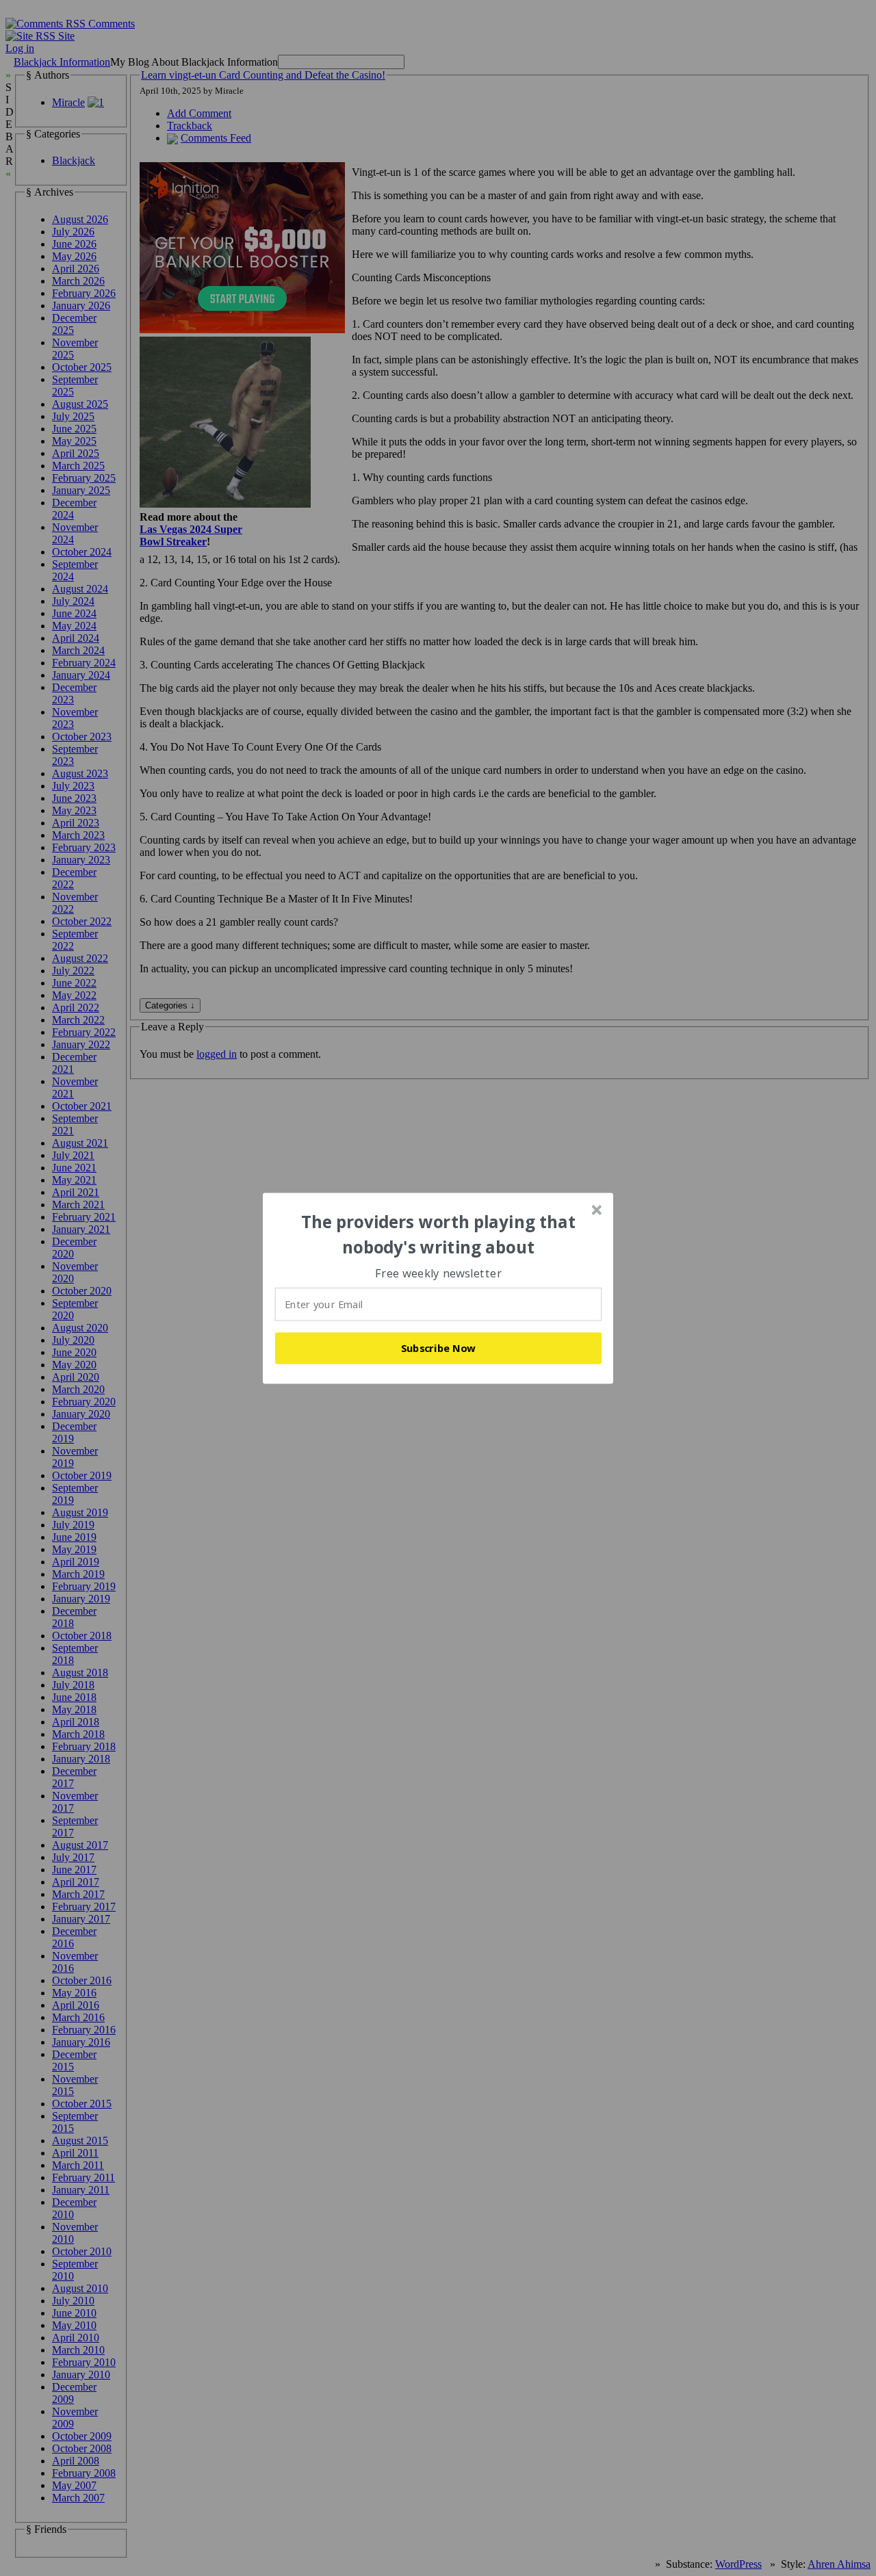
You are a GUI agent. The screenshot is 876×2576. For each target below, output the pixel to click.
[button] (439, 1235)
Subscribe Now (439, 1348)
